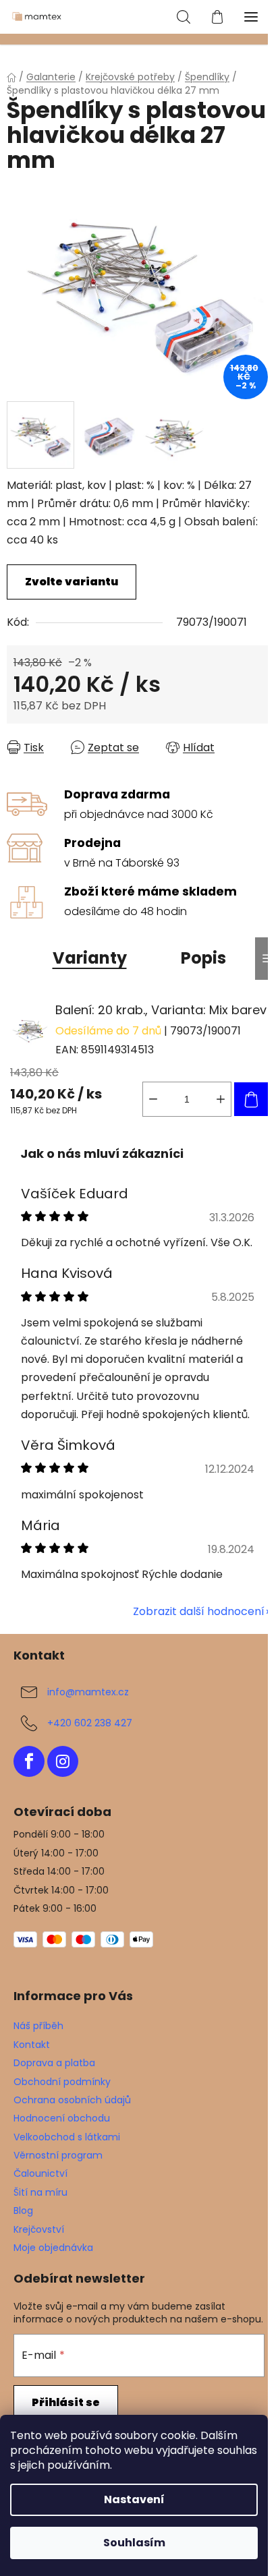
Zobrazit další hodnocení (199, 1611)
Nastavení (134, 2499)
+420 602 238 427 (90, 1722)
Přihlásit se (66, 2402)
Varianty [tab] (90, 958)
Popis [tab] (203, 958)
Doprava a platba (54, 2063)
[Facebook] (29, 1761)
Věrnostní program (58, 2155)
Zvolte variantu (72, 582)
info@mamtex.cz (88, 1691)
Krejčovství (39, 2229)
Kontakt (32, 2045)
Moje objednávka (53, 2248)
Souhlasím (134, 2543)
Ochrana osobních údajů (72, 2100)
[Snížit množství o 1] (153, 1099)
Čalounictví (40, 2173)
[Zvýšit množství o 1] (221, 1099)
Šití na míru (40, 2192)
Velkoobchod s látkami (67, 2137)
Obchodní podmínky (62, 2082)
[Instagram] (63, 1761)
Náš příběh (38, 2026)
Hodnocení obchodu (62, 2118)
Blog (23, 2211)
